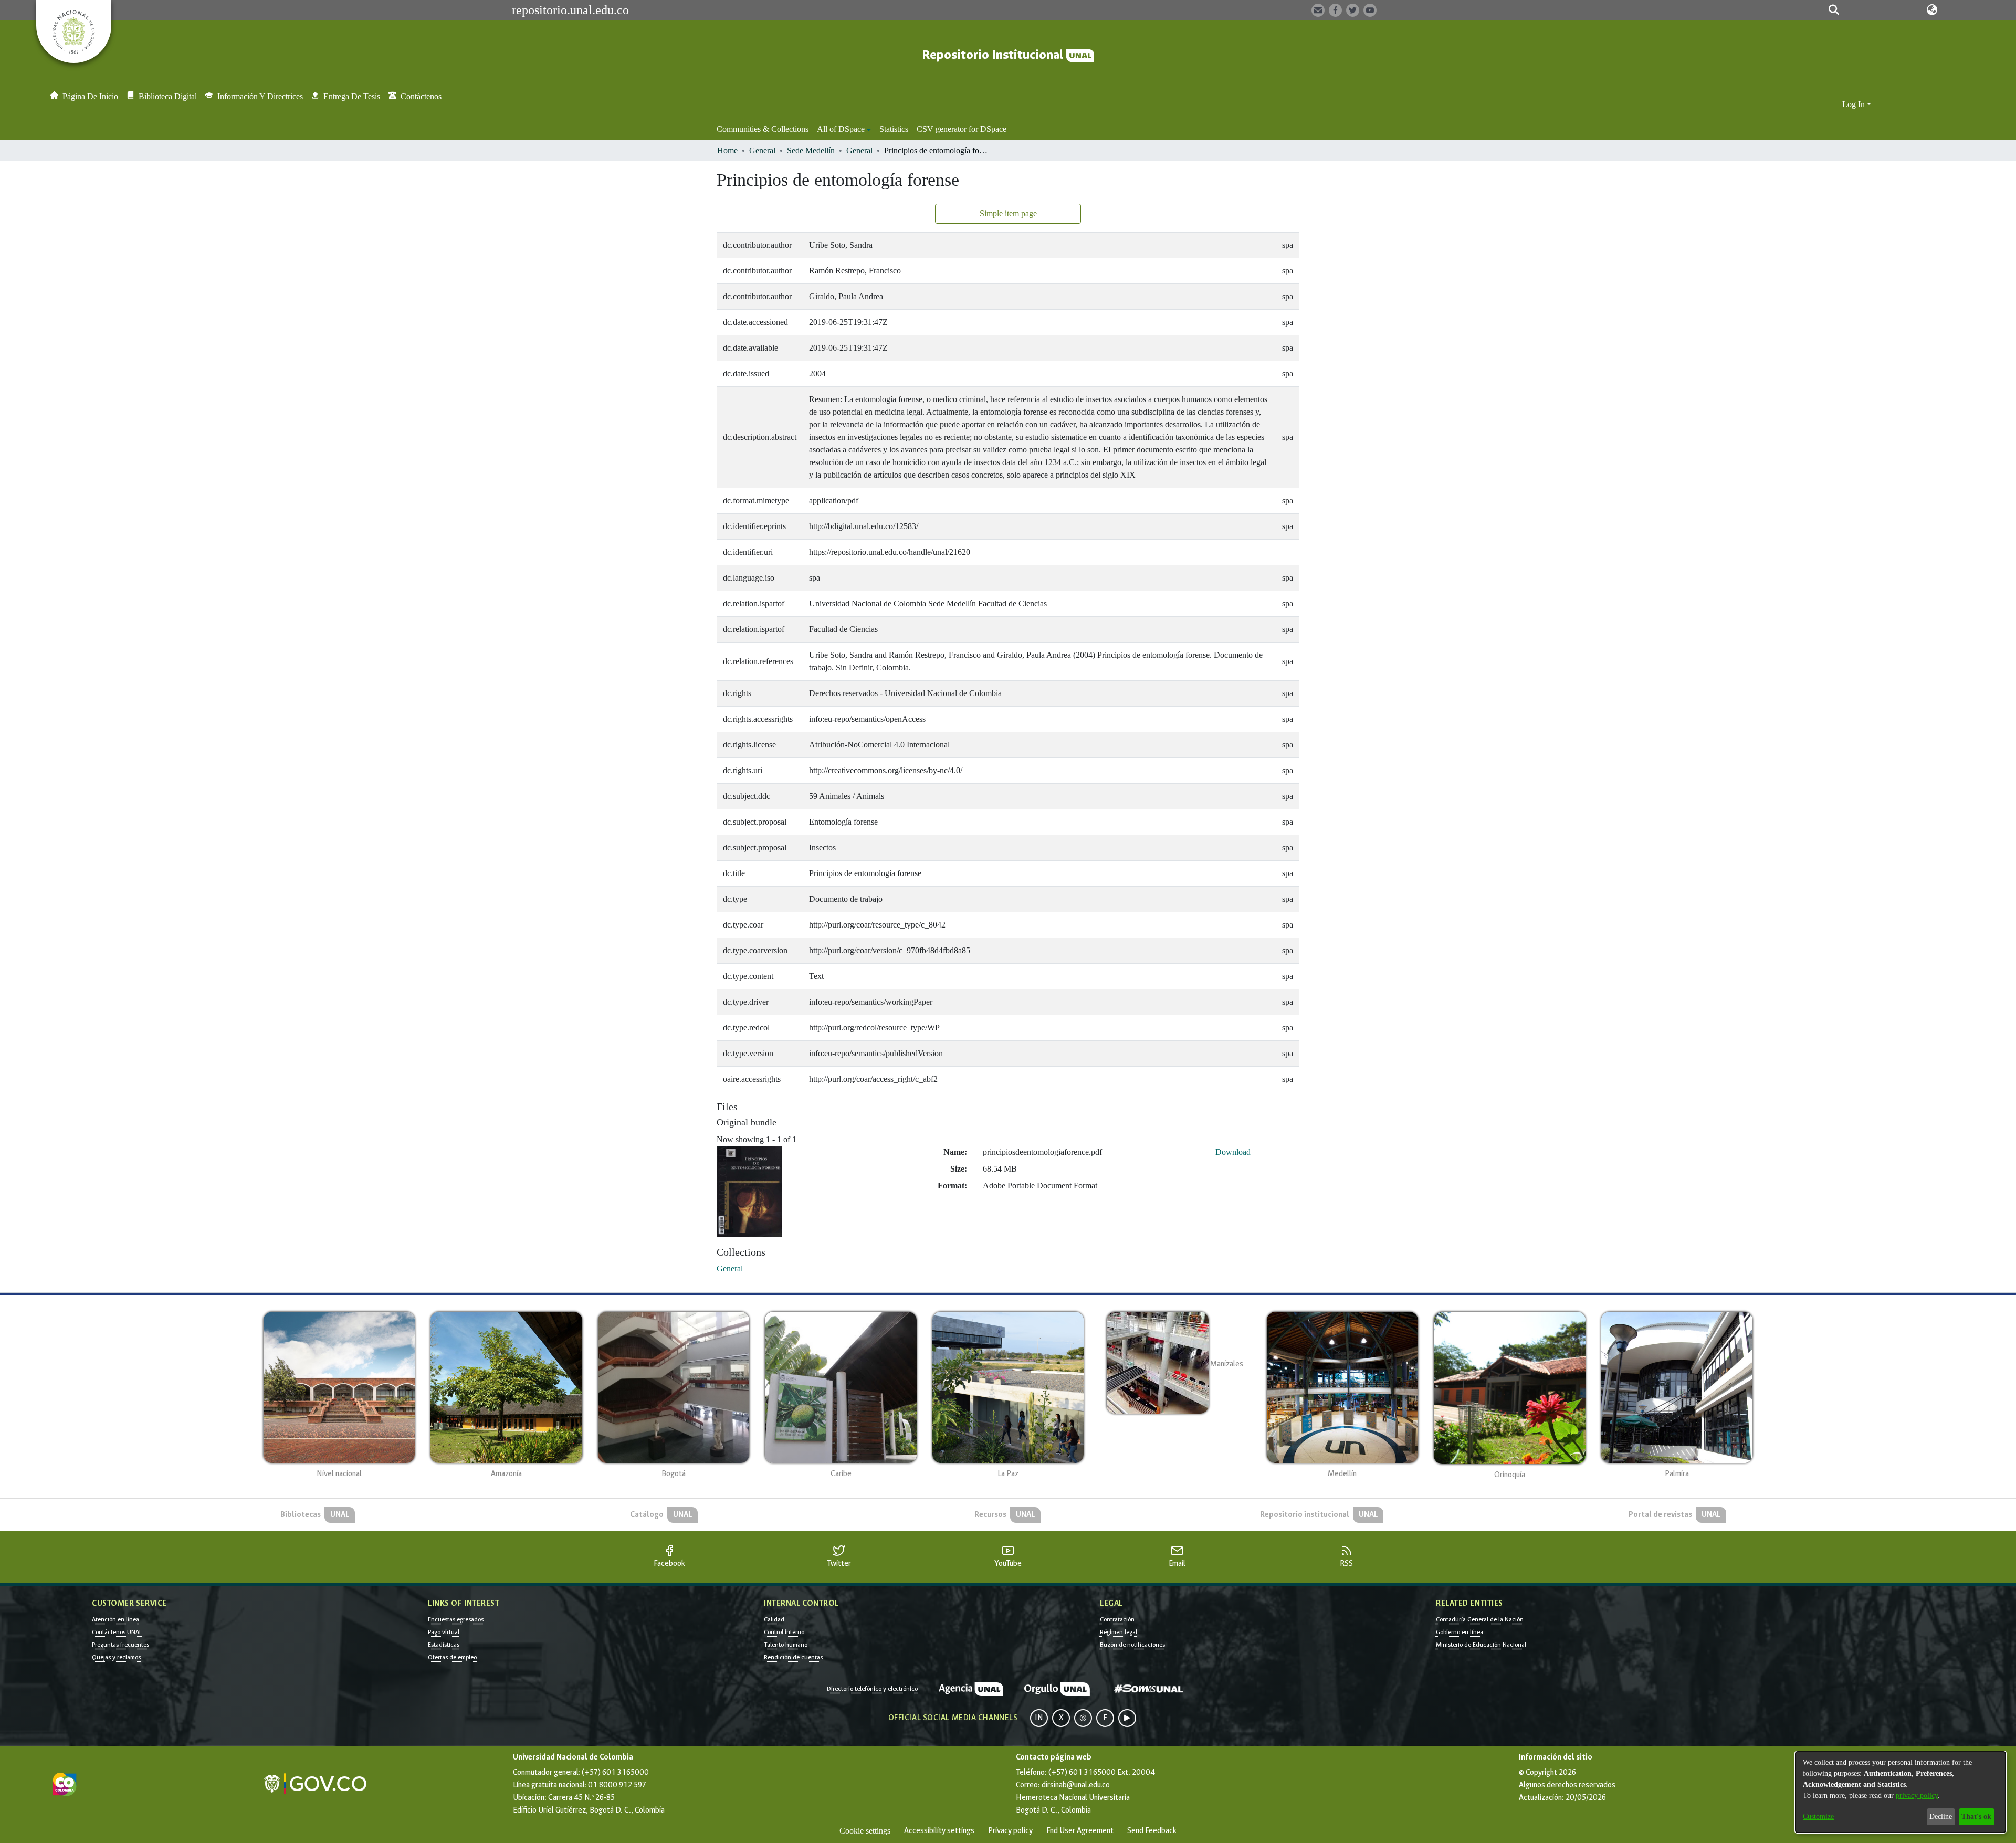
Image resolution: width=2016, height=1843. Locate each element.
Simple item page (1008, 213)
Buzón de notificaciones (1132, 1645)
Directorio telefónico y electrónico (872, 1689)
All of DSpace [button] (841, 129)
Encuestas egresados (456, 1619)
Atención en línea (115, 1619)
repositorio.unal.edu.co (570, 10)
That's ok (1976, 1816)
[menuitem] (844, 129)
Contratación (1117, 1619)
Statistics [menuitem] (894, 129)
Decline (1941, 1816)
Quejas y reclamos (116, 1657)
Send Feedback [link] (1152, 1831)
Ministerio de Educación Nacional (1481, 1645)
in (1039, 1718)
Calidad (774, 1619)
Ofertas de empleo (452, 1657)
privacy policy (1917, 1795)
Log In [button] (1855, 104)
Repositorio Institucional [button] (994, 55)
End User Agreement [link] (1080, 1831)
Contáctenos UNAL (117, 1632)
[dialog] (1900, 1792)
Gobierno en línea (1459, 1632)
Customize (1818, 1816)
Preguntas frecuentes (120, 1645)
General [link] (762, 150)
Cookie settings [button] (865, 1831)
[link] (730, 1268)
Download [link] (1233, 1152)
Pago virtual (444, 1632)
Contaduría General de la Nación (1480, 1619)
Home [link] (727, 150)
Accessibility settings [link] (939, 1831)
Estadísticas (444, 1645)
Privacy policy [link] (1010, 1831)
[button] (1834, 10)
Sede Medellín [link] (811, 150)
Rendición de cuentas (793, 1657)
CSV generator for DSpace (962, 129)
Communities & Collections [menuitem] (763, 129)
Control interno (784, 1632)
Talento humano (786, 1645)
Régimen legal (1119, 1632)
